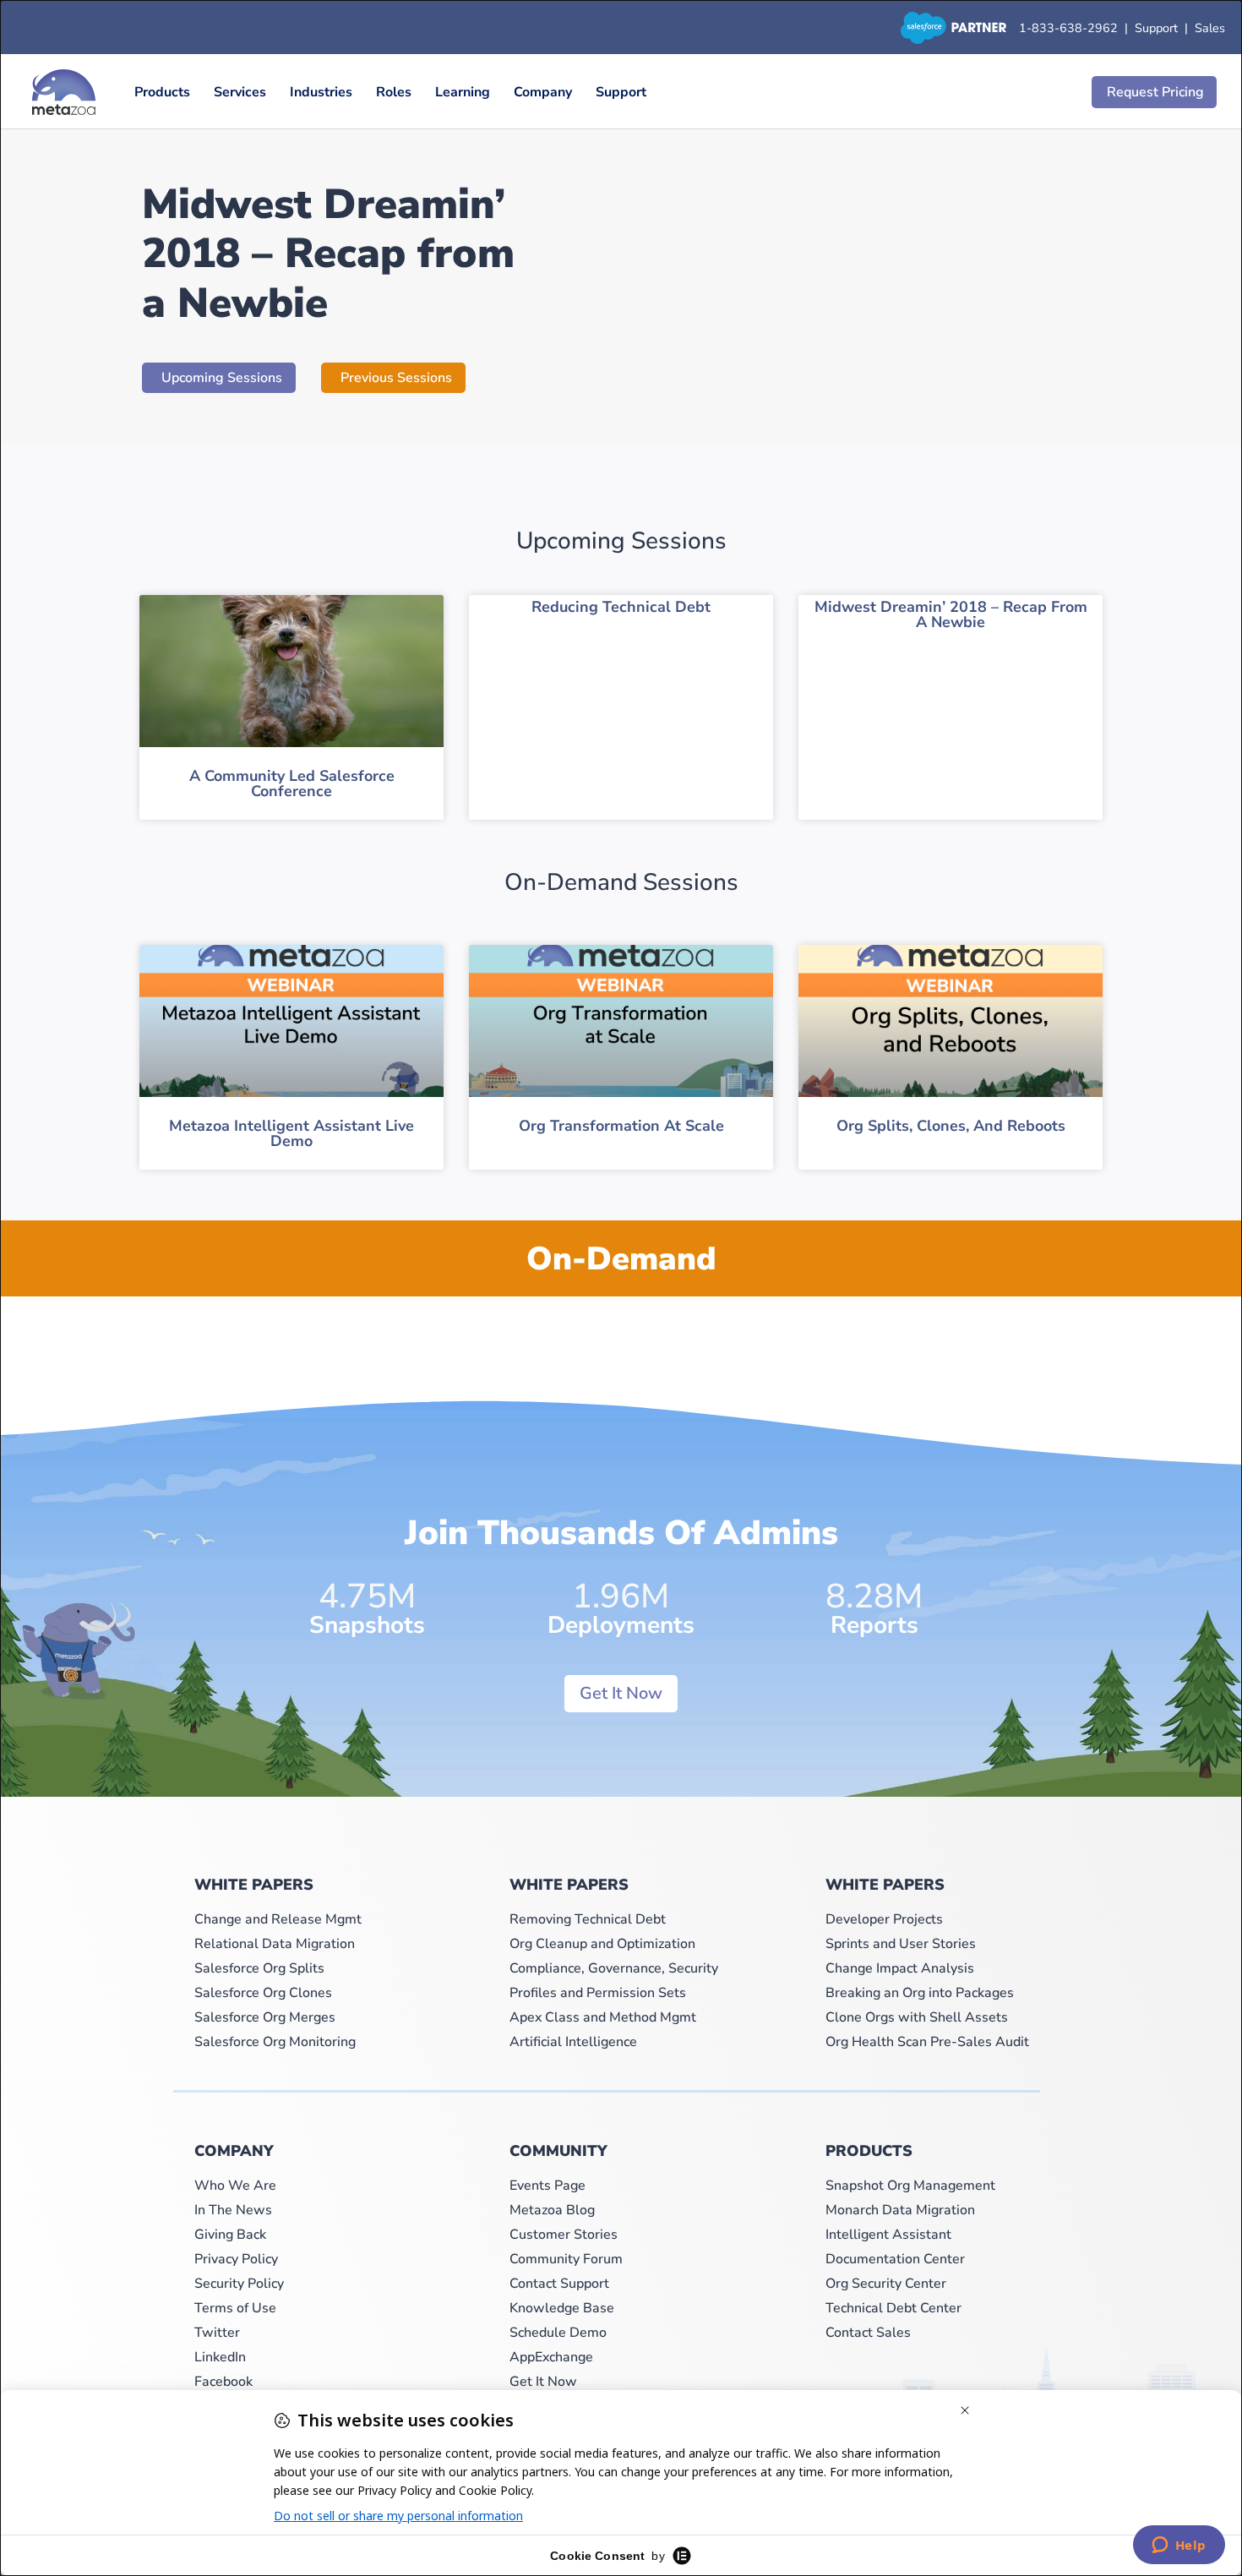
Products (162, 92)
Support (1160, 28)
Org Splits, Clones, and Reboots (951, 1126)
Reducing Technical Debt (621, 607)
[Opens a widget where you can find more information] (1179, 2546)
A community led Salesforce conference (292, 783)
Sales (1210, 28)
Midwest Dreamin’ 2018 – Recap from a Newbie (951, 614)
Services (240, 92)
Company (543, 92)
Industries (321, 92)
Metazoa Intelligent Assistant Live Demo (291, 1133)
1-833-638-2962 (1068, 28)
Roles (394, 92)
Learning (463, 92)
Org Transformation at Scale (621, 1126)
